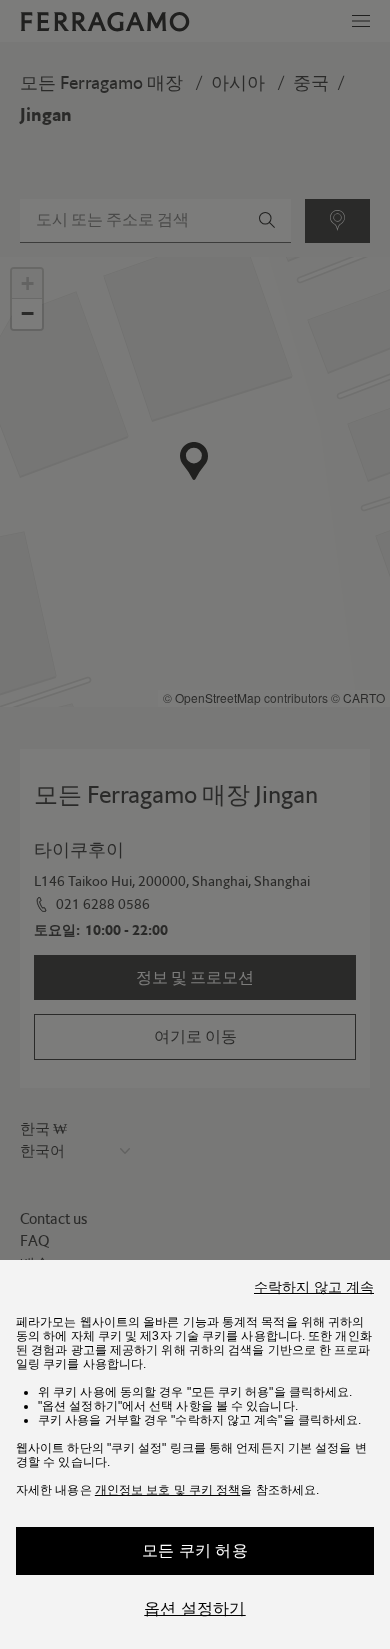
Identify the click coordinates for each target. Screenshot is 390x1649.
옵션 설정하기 (194, 1608)
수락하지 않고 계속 (314, 1287)
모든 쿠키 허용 (195, 1550)
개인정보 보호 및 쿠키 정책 (168, 1490)
